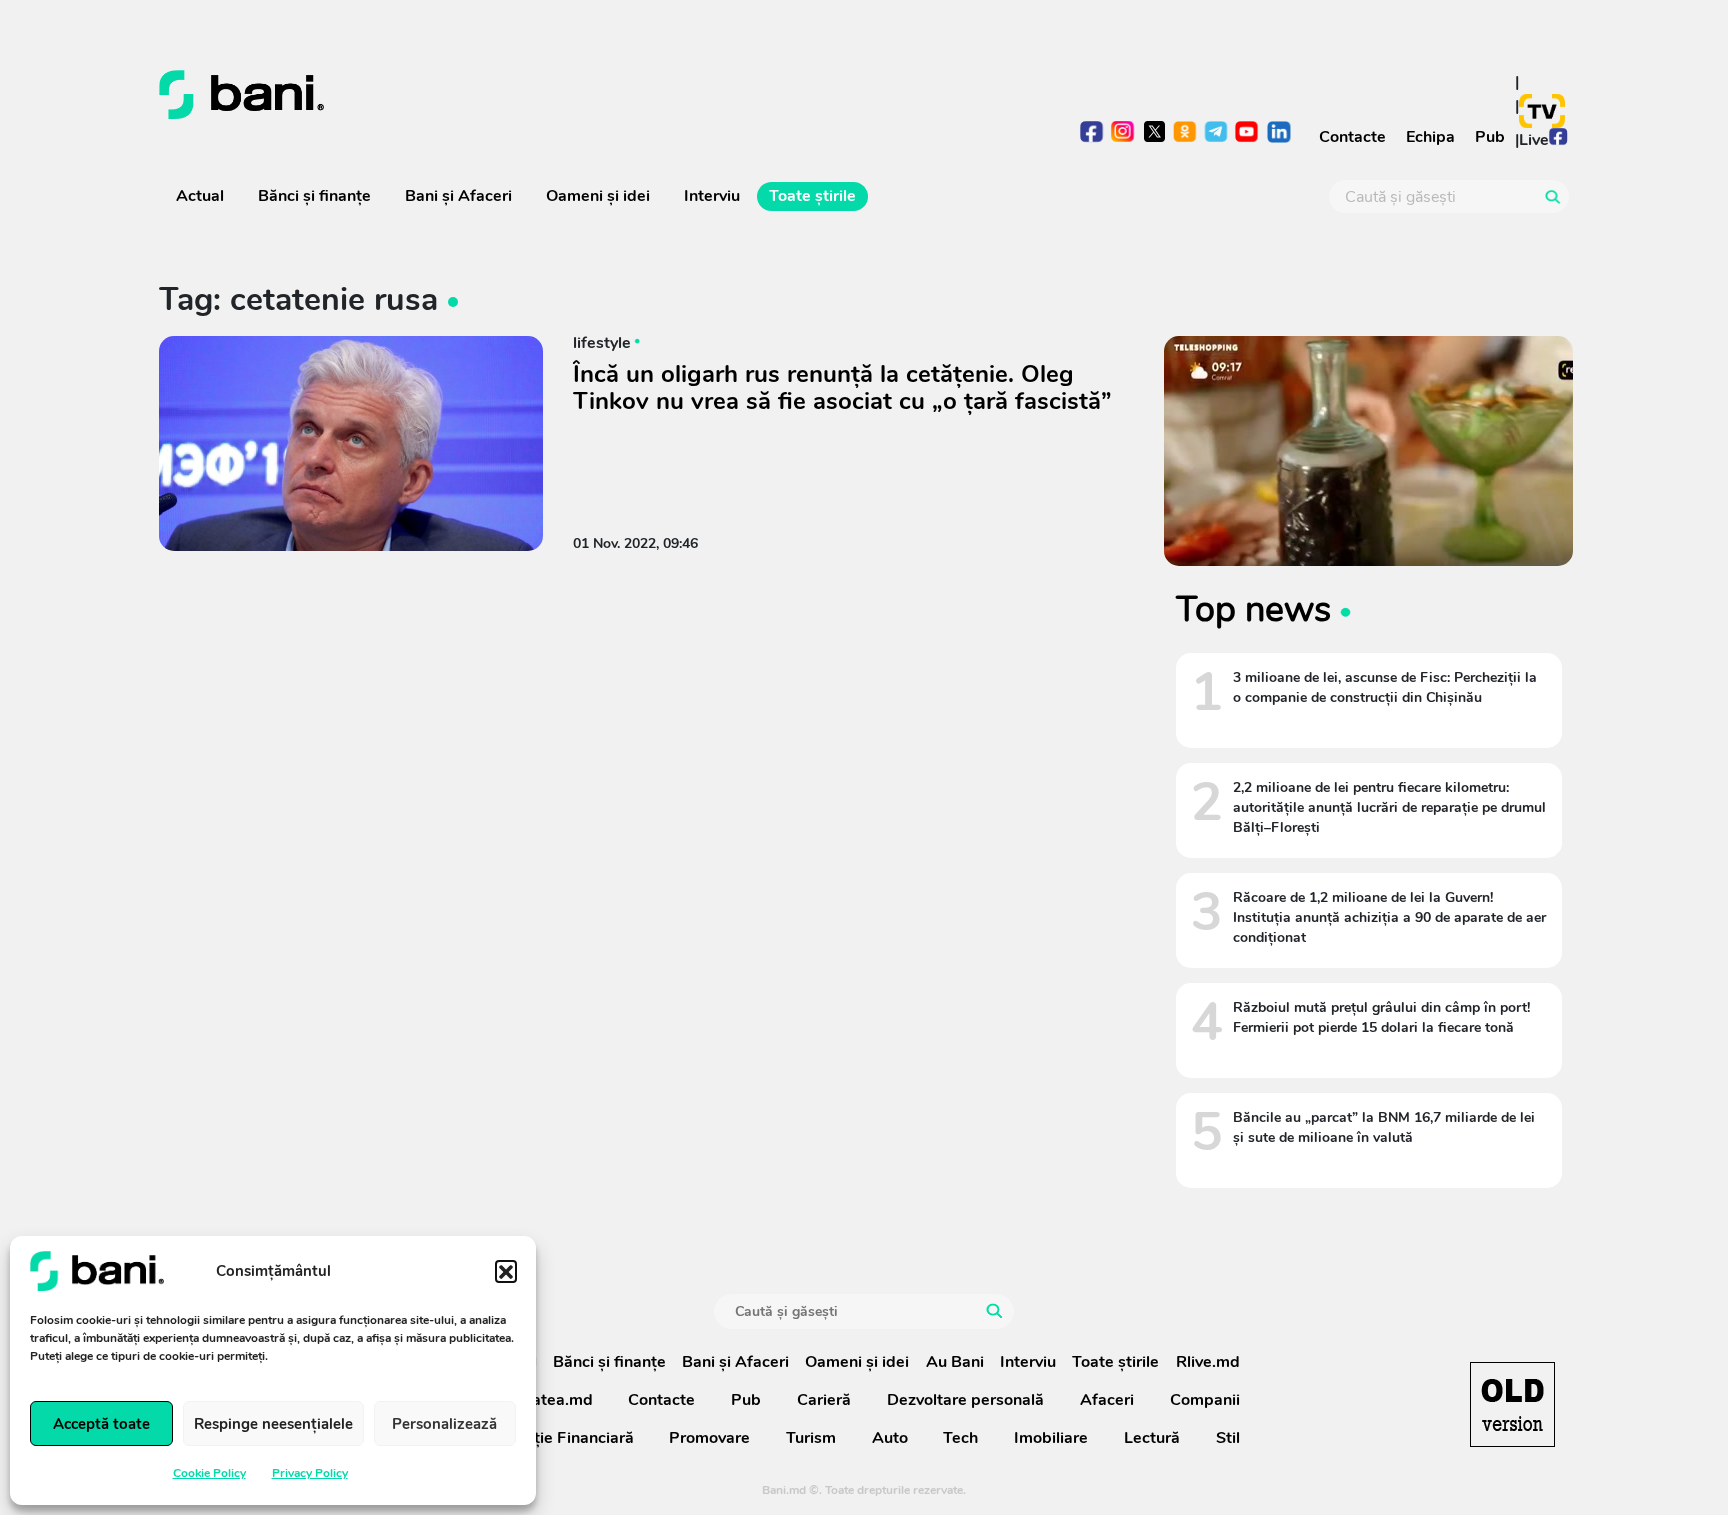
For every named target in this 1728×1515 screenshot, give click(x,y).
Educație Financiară (561, 1438)
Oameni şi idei (598, 196)
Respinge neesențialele (273, 1424)
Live (1534, 140)
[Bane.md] (504, 95)
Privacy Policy (310, 1473)
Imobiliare (1051, 1438)
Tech (960, 1438)
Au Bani (955, 1362)
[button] (506, 1271)
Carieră (824, 1400)
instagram (1123, 133)
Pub (1490, 137)
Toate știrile (812, 196)
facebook (1092, 133)
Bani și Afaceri (458, 196)
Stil (1228, 1438)
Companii (1205, 1400)
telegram (1216, 133)
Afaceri (1107, 1400)
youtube (1247, 133)
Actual (200, 196)
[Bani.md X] (1154, 131)
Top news (1253, 609)
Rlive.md (1208, 1362)
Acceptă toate (101, 1424)
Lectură (1152, 1438)
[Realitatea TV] (1542, 111)
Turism (811, 1438)
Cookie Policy (209, 1473)
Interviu (712, 196)
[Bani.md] (1512, 1404)
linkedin (1278, 133)
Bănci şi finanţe (314, 196)
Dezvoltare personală (965, 1400)
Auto (890, 1438)
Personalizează (444, 1424)
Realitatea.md (541, 1400)
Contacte (1352, 137)
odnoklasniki (1185, 133)
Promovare (709, 1438)
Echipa (1430, 137)
